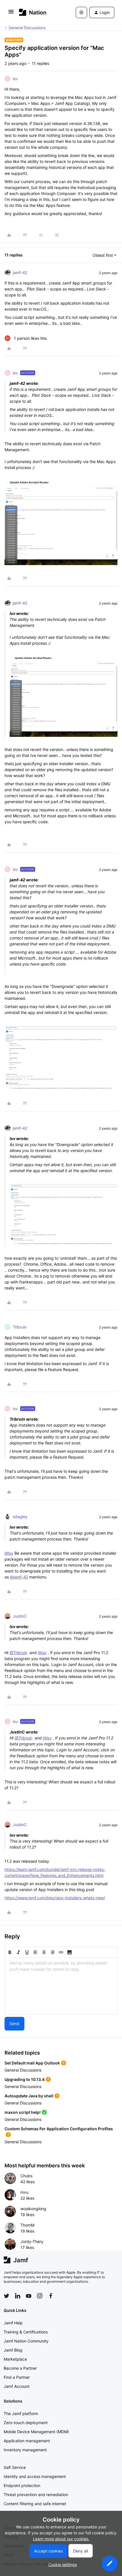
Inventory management (25, 2450)
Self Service (15, 2467)
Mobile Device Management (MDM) (36, 2432)
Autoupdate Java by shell (29, 2096)
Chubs (26, 2176)
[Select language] (81, 12)
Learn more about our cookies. (61, 2539)
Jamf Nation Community (26, 2341)
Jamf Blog (13, 2350)
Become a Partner (20, 2368)
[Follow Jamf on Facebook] (51, 2296)
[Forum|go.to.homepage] (33, 12)
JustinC (20, 1616)
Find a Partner (17, 2377)
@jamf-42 (19, 1577)
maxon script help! (23, 2112)
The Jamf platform (21, 2413)
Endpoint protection (22, 2485)
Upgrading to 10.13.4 (25, 2079)
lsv (15, 79)
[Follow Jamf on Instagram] (40, 2296)
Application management (27, 2441)
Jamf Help (13, 2323)
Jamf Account (17, 2386)
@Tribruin (18, 1653)
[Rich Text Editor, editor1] (61, 1986)
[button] (11, 13)
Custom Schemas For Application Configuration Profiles (59, 2129)
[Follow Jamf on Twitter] (7, 2296)
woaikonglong (33, 2209)
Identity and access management (35, 2476)
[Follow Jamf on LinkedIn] (18, 2296)
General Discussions (27, 28)
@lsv (9, 1553)
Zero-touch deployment (26, 2423)
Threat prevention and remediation (36, 2495)
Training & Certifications (26, 2332)
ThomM (27, 2225)
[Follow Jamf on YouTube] (29, 2296)
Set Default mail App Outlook (32, 2063)
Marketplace (15, 2359)
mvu (24, 2192)
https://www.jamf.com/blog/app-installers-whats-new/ (55, 1898)
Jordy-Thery (32, 2241)
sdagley (20, 1517)
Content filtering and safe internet (35, 2504)
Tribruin (20, 1327)
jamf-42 (20, 272)
